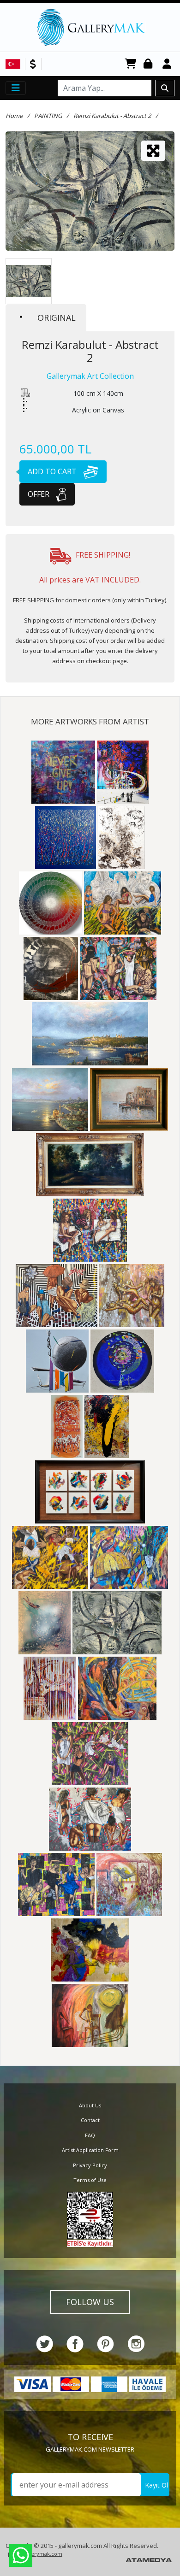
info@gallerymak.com (35, 2554)
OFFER (39, 494)
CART (131, 64)
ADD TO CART (53, 471)
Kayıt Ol (156, 2485)
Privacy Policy (90, 2165)
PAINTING (48, 116)
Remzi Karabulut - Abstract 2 (112, 116)
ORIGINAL (57, 318)
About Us (90, 2105)
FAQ (90, 2135)
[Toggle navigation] (16, 88)
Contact (90, 2120)
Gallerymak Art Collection (90, 376)
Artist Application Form (90, 2150)
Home (14, 116)
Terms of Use (90, 2180)
